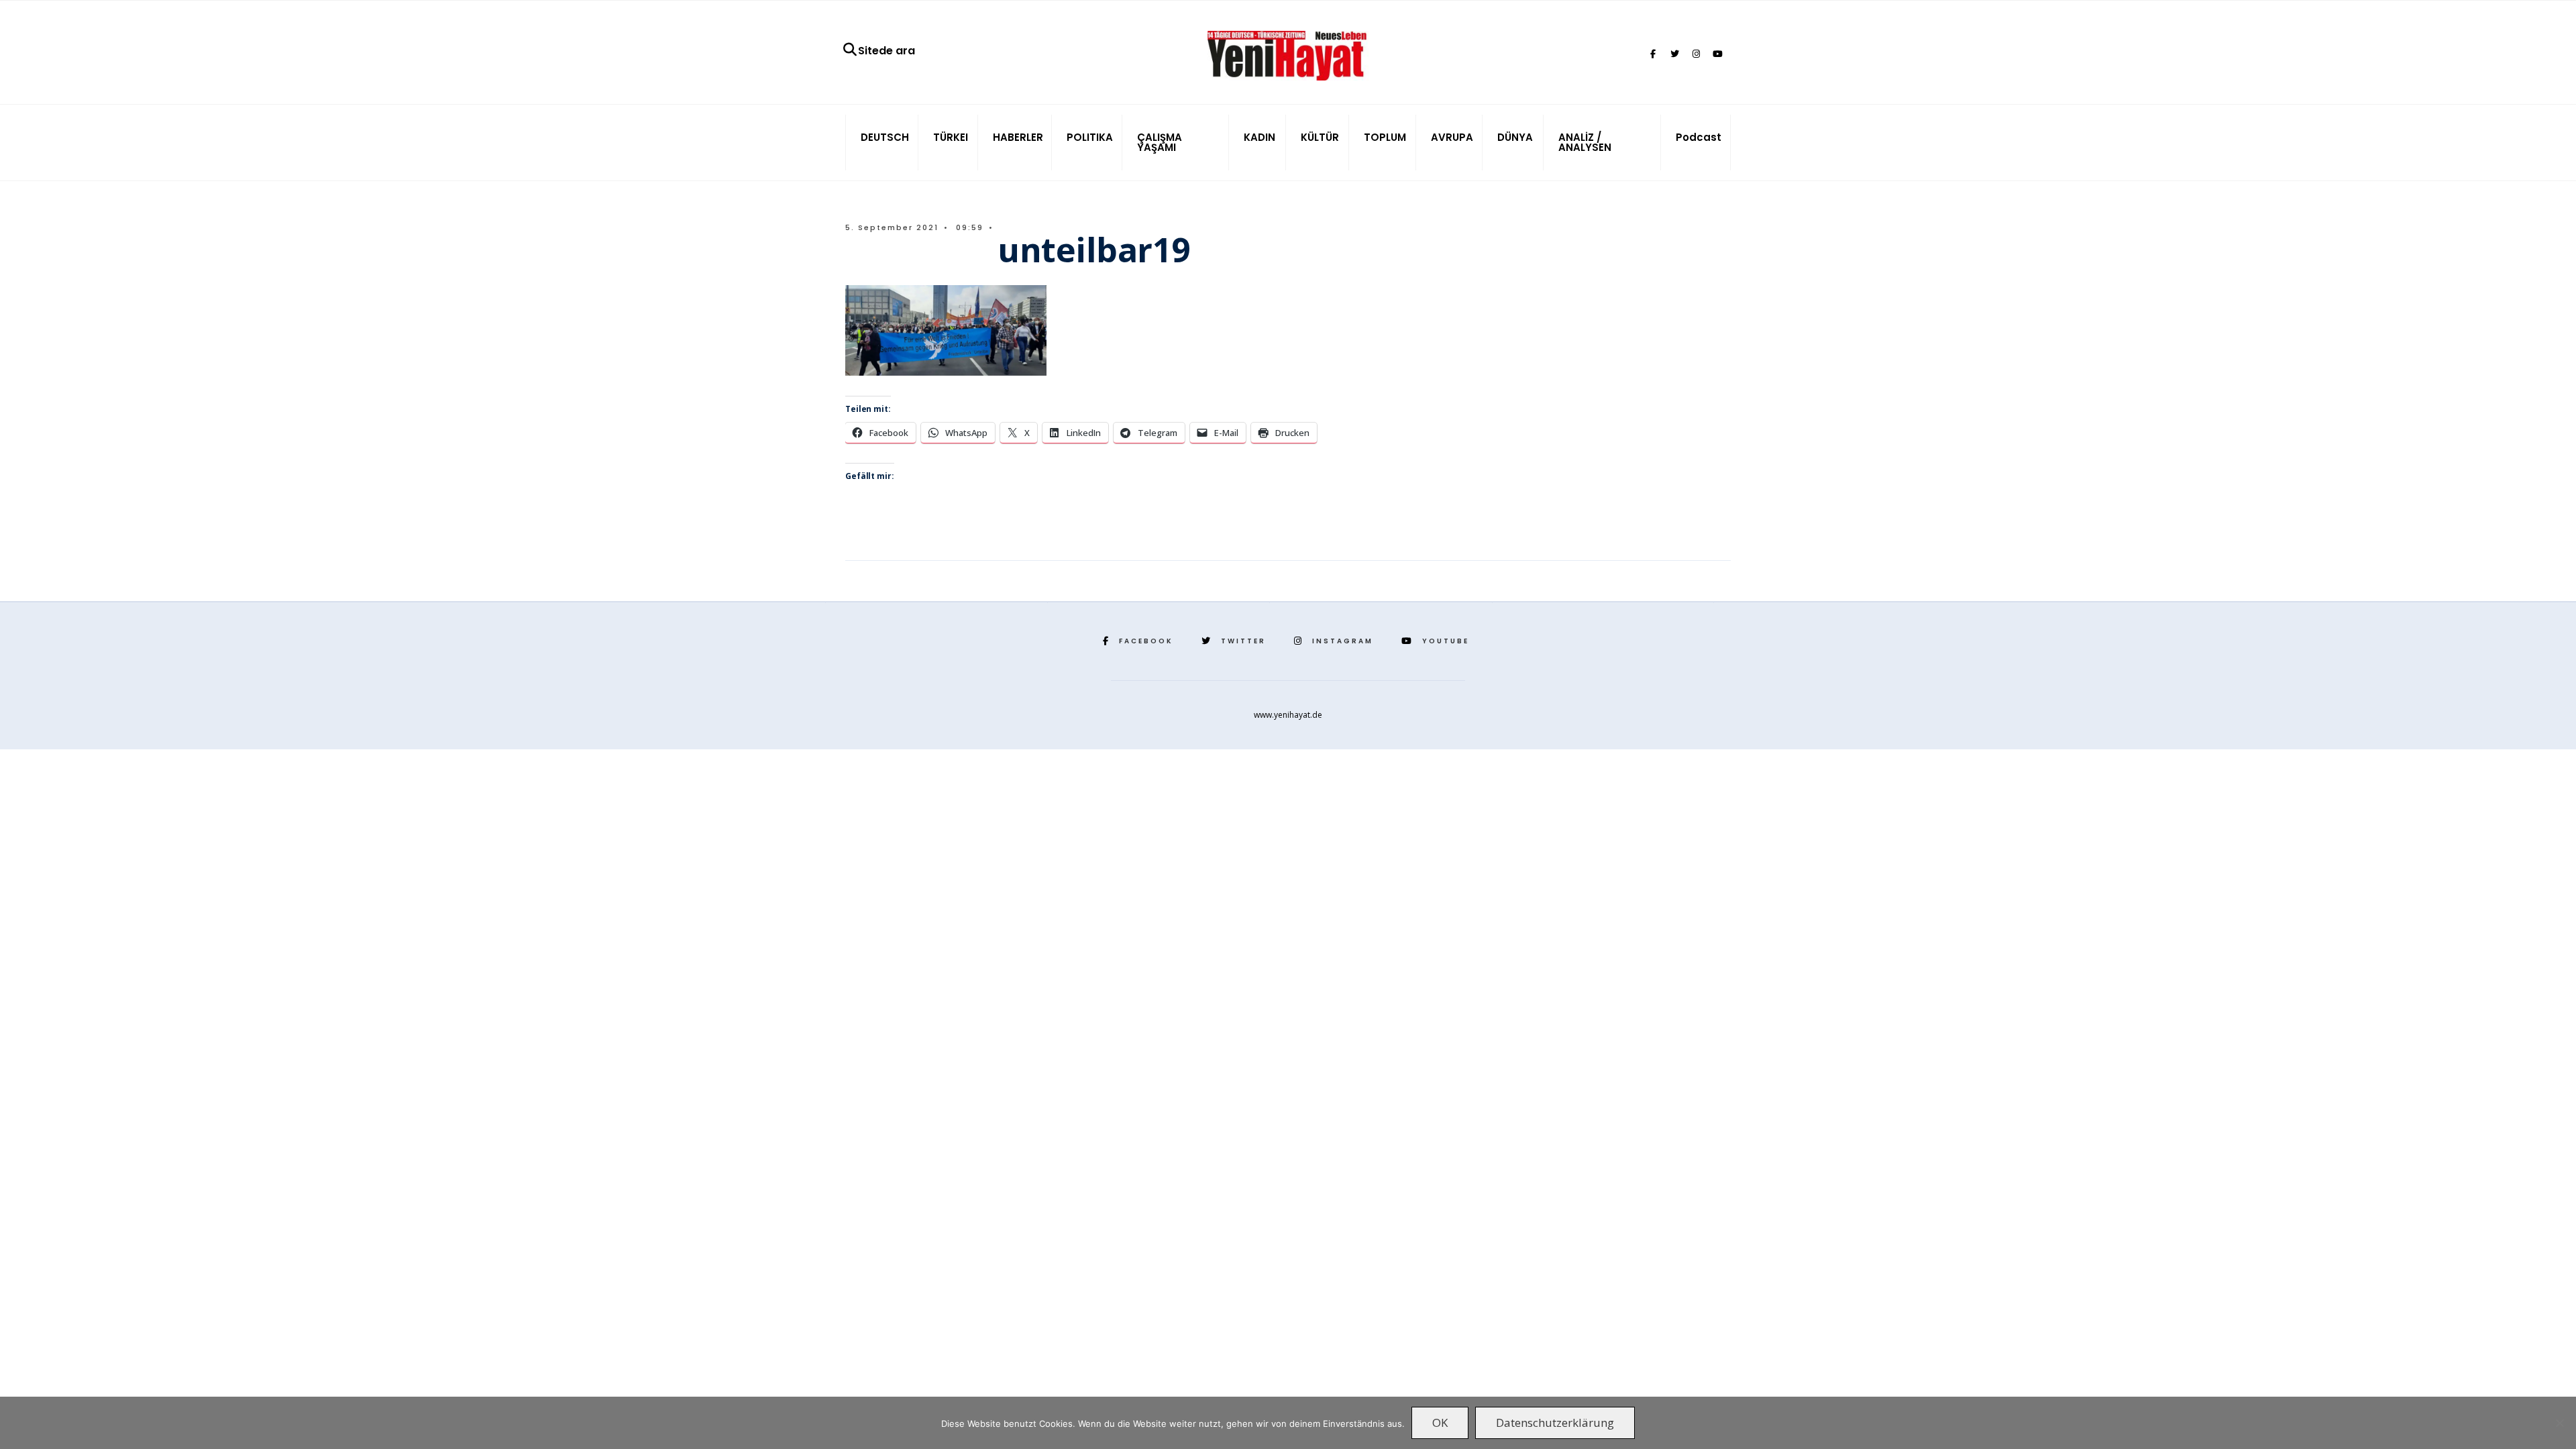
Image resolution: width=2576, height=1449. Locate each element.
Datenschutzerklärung (1555, 1423)
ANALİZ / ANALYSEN (1585, 142)
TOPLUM (1385, 137)
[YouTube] (1717, 54)
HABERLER (1018, 137)
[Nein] (2559, 1423)
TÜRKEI (951, 137)
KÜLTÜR (1320, 137)
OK (1440, 1423)
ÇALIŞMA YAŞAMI (1160, 142)
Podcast (1699, 137)
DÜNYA (1515, 137)
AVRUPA (1452, 137)
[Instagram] (1696, 54)
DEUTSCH (885, 137)
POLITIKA (1090, 137)
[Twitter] (1674, 54)
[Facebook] (1653, 54)
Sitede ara (887, 51)
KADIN (1259, 137)
